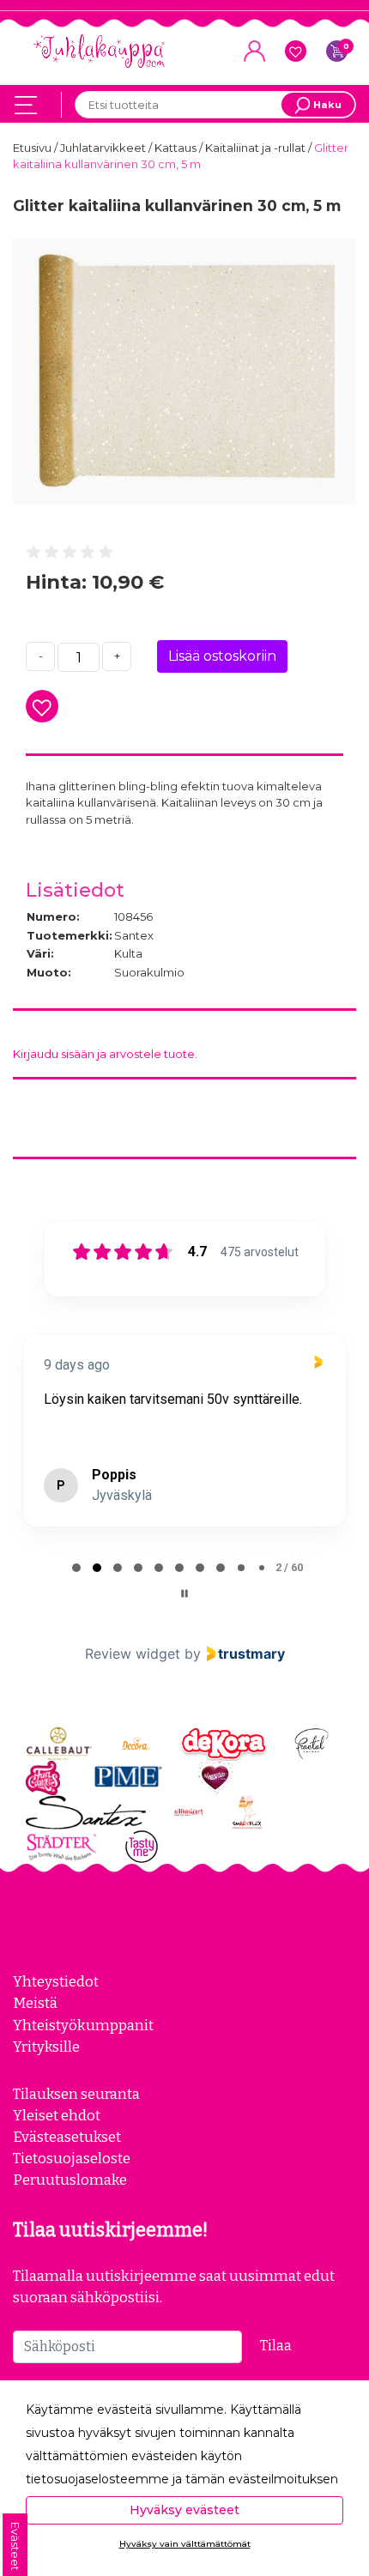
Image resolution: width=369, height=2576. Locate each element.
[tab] (76, 1588)
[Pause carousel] (184, 1614)
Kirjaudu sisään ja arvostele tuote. (105, 1054)
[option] (184, 372)
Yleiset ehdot (57, 2136)
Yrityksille (46, 2067)
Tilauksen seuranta (76, 2114)
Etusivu (33, 148)
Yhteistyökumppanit (83, 2046)
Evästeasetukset (67, 2157)
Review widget (133, 1674)
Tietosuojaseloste (72, 2179)
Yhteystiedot (56, 2002)
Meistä (35, 2023)
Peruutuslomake (70, 2200)
